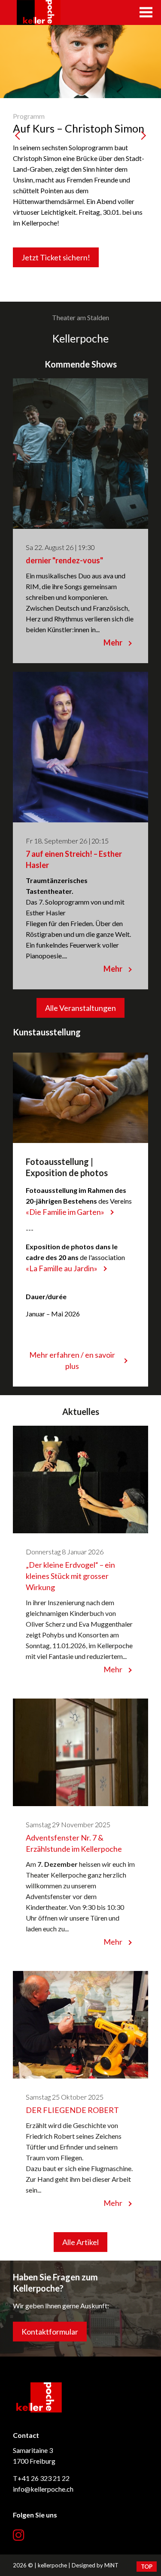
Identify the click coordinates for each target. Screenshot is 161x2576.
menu (146, 12)
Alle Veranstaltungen (80, 1008)
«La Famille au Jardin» (62, 1268)
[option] (80, 163)
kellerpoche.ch (39, 12)
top (147, 2567)
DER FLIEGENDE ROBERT (72, 2110)
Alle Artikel (80, 2242)
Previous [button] (19, 164)
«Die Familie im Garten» (65, 1212)
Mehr (113, 642)
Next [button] (142, 164)
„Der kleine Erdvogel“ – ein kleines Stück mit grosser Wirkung (70, 1576)
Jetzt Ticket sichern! (56, 257)
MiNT (111, 2565)
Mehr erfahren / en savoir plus (72, 1360)
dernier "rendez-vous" (64, 560)
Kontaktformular (50, 2332)
